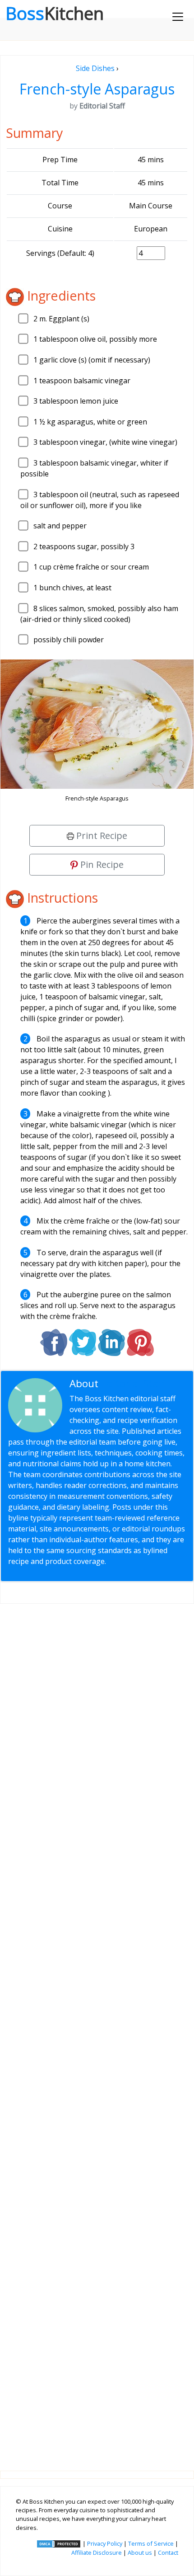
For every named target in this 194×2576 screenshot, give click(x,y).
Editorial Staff (133, 1383)
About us (140, 2552)
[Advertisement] (97, 2030)
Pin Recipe (101, 864)
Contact (168, 2552)
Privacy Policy (105, 2543)
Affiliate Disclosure (97, 2552)
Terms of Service (151, 2543)
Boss (55, 13)
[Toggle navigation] (178, 17)
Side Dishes (95, 68)
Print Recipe (101, 836)
